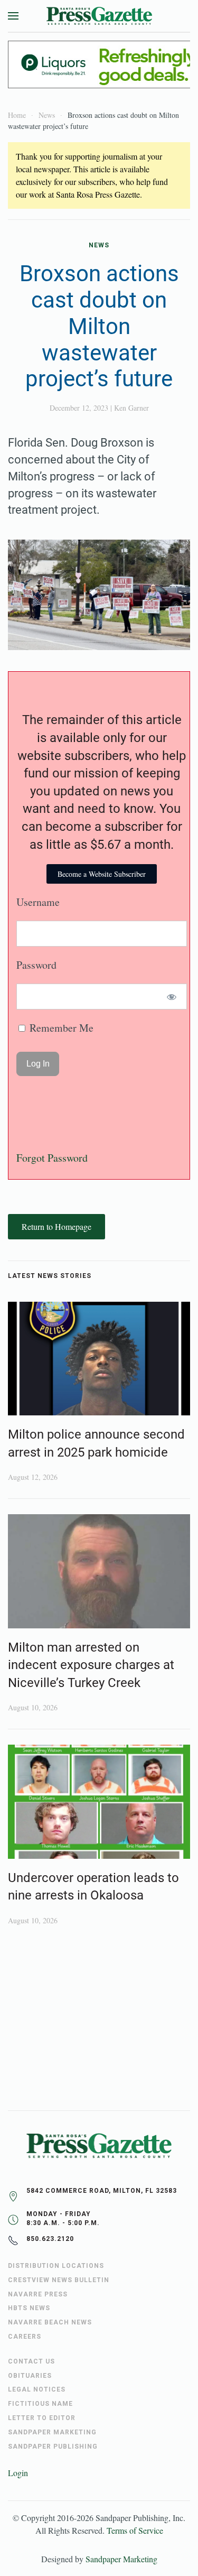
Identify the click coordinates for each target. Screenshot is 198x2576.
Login (18, 2473)
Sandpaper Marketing (121, 2559)
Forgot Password (52, 1158)
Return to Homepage (56, 1226)
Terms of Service (135, 2530)
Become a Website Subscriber (102, 874)
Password (36, 965)
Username (38, 902)
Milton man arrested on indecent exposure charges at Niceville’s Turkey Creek (91, 1665)
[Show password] (172, 997)
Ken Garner (131, 408)
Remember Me (60, 1028)
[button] (13, 16)
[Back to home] (99, 16)
